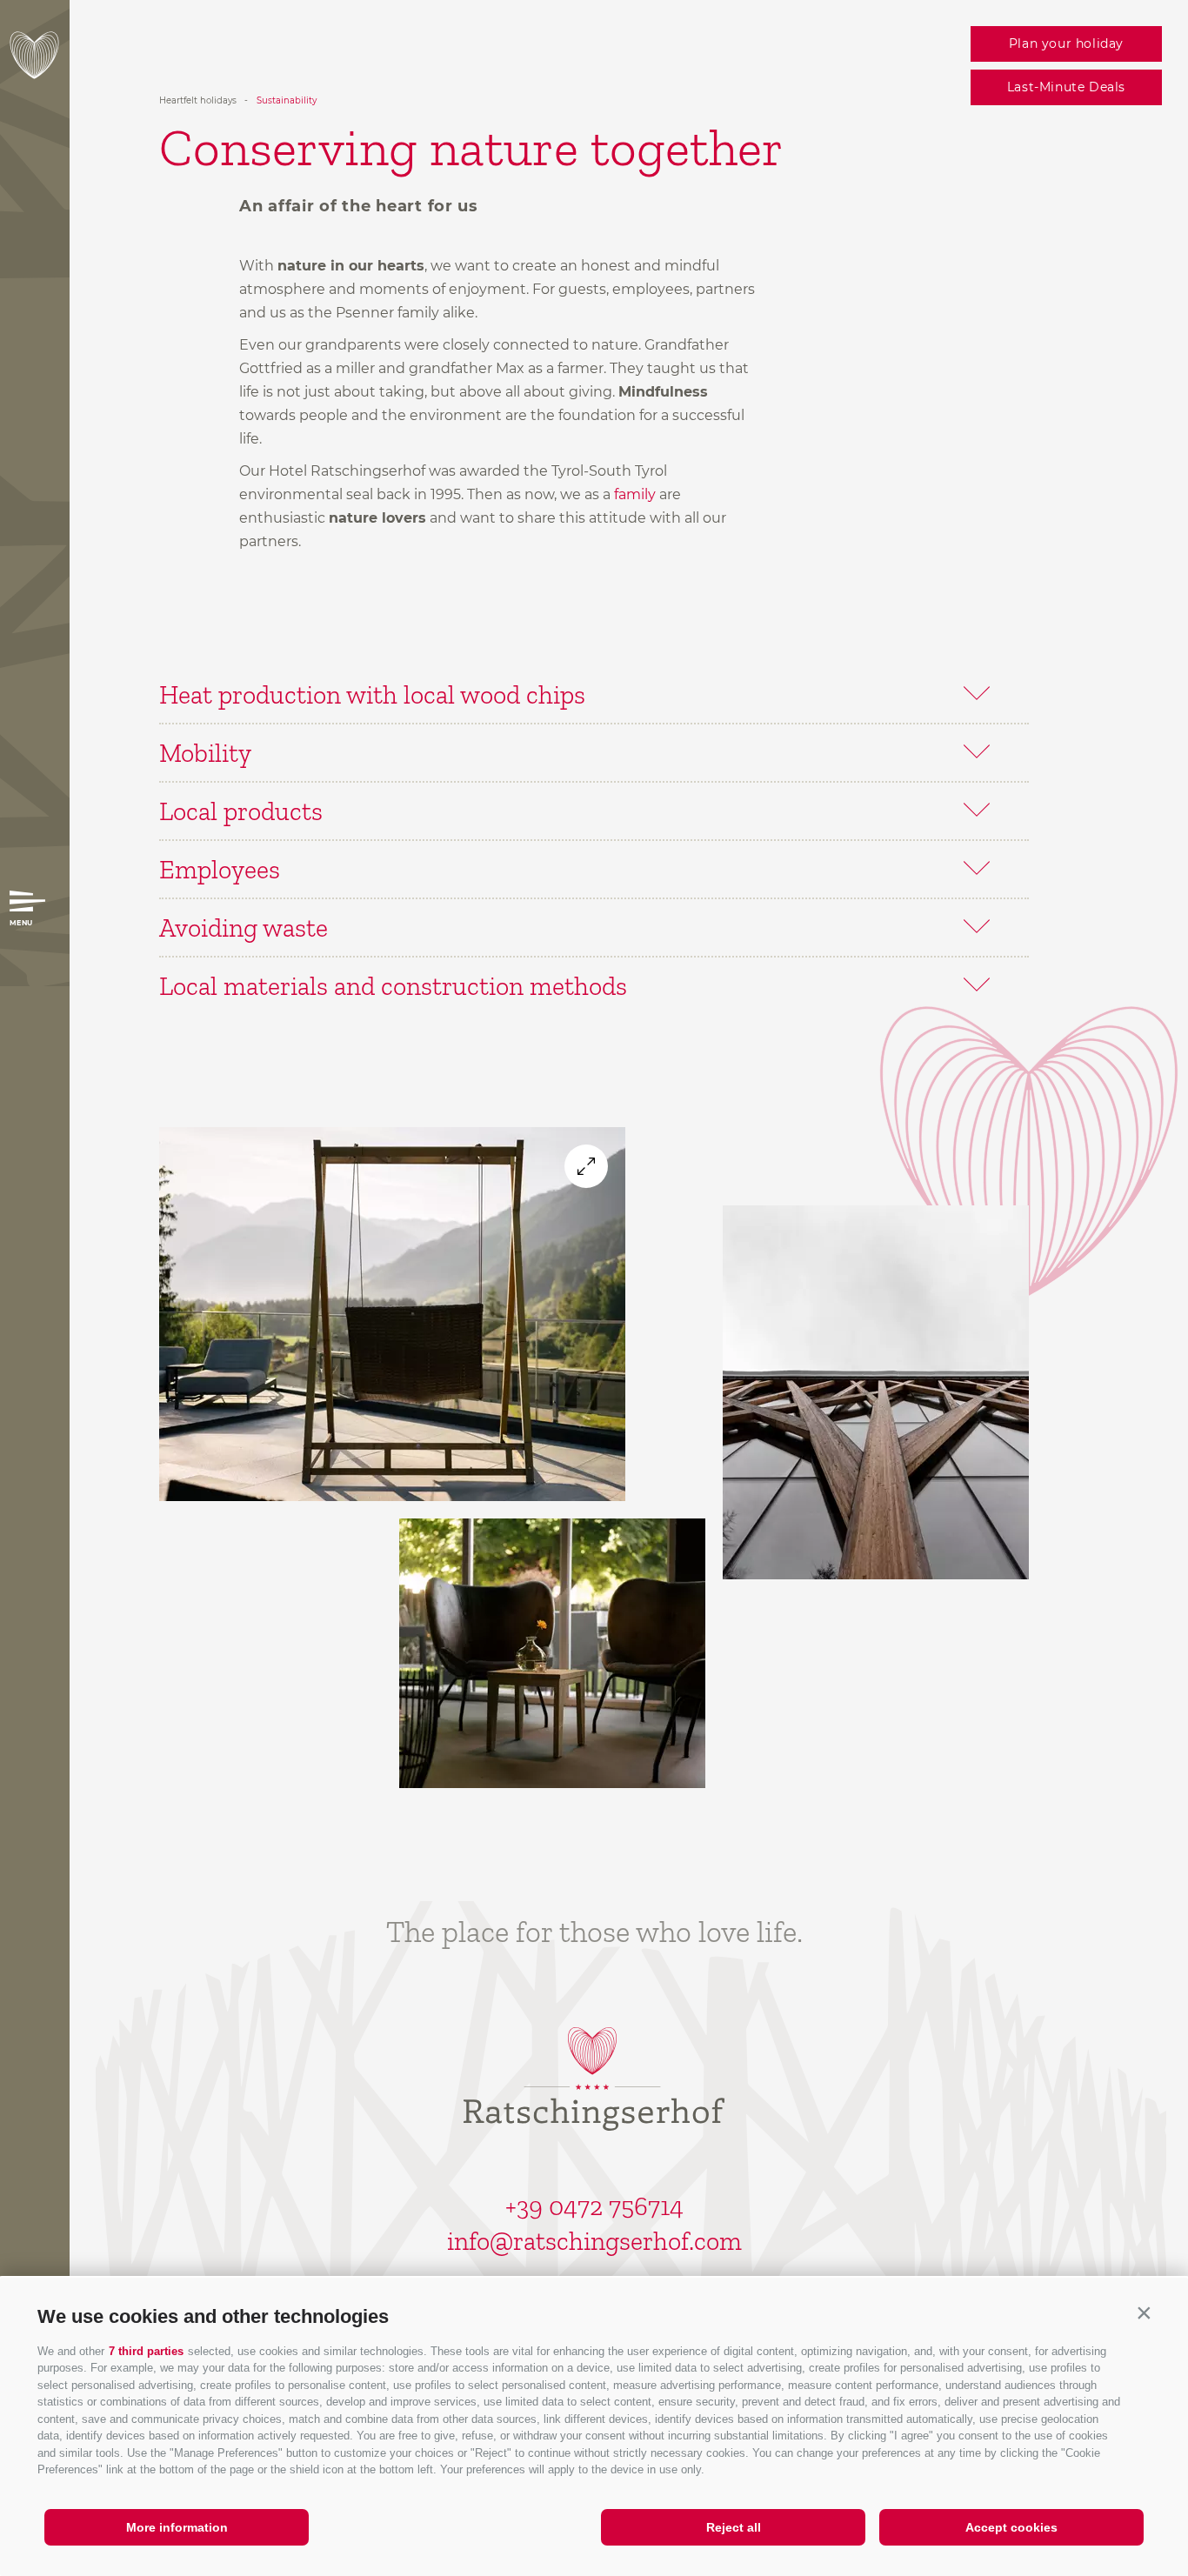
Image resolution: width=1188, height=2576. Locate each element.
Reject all (734, 2527)
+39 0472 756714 (594, 2206)
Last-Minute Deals (1066, 87)
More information (177, 2527)
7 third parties (146, 2351)
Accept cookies (1011, 2527)
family (635, 494)
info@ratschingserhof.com (594, 2241)
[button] (1144, 2312)
